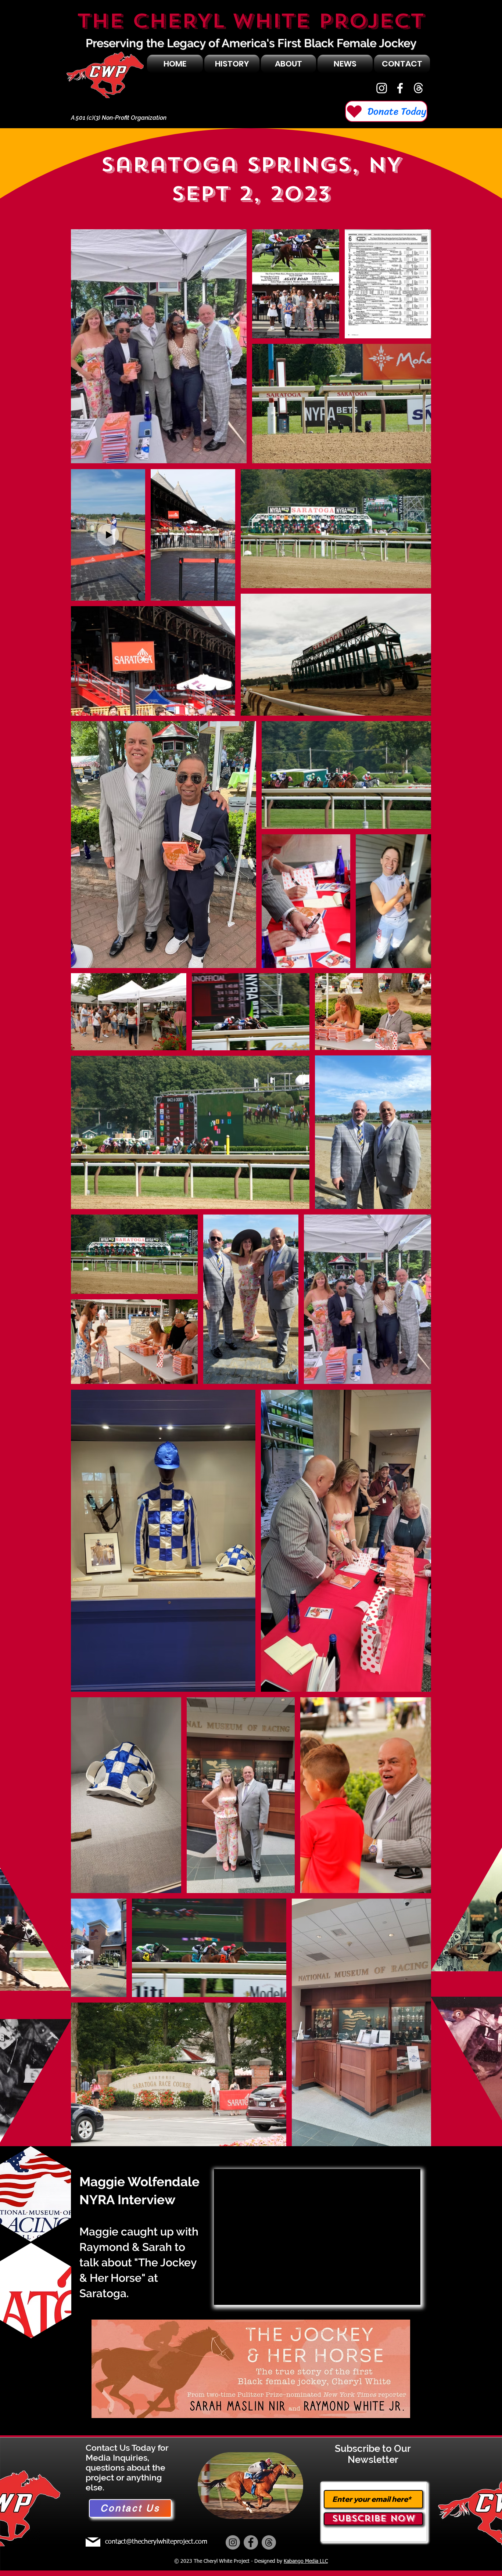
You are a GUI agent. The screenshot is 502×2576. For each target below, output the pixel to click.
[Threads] (269, 2542)
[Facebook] (400, 88)
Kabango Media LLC (306, 2561)
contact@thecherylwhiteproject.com (156, 2542)
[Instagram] (382, 88)
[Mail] (93, 2542)
